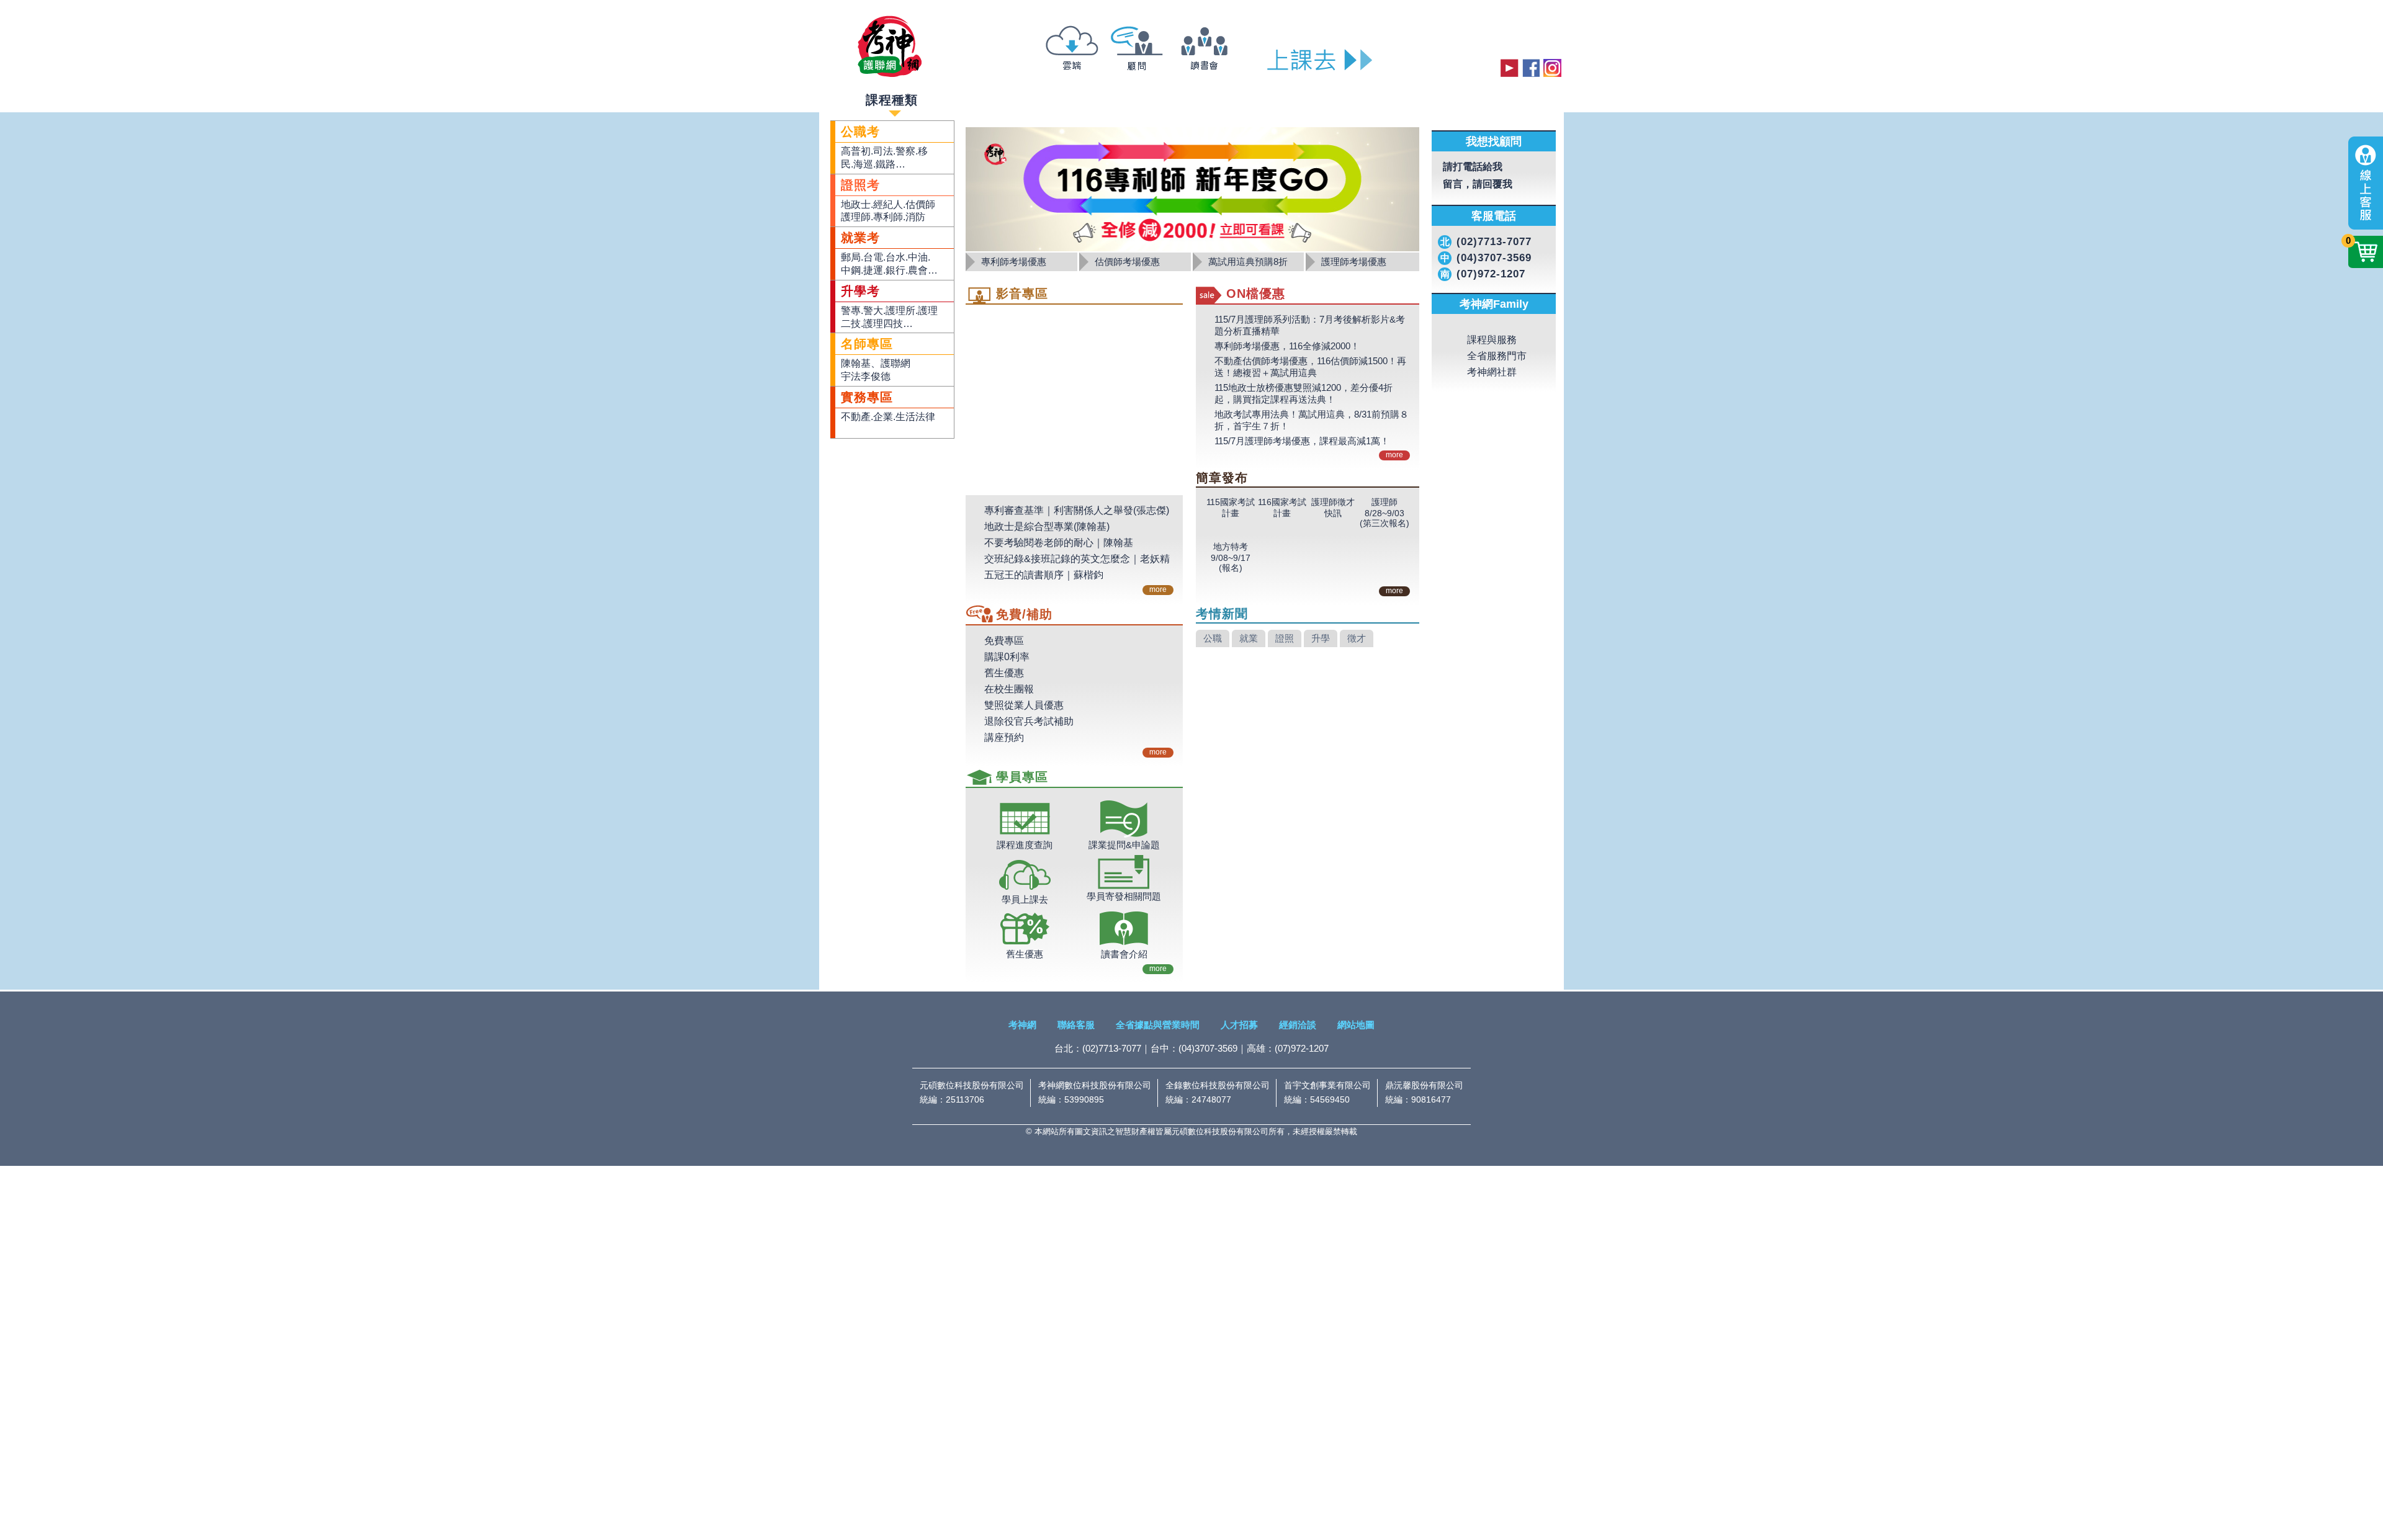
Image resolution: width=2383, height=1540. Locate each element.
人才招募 (1239, 1025)
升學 (1321, 721)
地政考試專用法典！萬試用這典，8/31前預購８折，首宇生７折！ (1312, 420)
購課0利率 (1007, 657)
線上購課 (1394, 98)
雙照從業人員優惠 (1024, 705)
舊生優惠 (1004, 673)
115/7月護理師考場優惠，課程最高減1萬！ (1302, 441)
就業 (1249, 721)
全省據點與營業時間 (1158, 1025)
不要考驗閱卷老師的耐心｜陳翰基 (1059, 543)
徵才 (1357, 721)
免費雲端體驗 (1007, 98)
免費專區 (1004, 641)
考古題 (1338, 98)
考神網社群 (1492, 417)
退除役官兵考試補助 (1029, 721)
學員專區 (1456, 98)
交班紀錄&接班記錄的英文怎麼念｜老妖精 (1077, 559)
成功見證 (1216, 98)
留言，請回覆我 (1495, 185)
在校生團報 (1009, 689)
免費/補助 (1280, 98)
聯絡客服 (1076, 1025)
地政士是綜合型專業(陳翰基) (1047, 526)
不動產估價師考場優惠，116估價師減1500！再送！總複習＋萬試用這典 (1310, 367)
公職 (1213, 721)
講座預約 (1004, 737)
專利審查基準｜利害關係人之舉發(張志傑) (1077, 510)
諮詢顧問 (1154, 98)
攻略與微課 (1086, 98)
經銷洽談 (1298, 1025)
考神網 (1022, 1025)
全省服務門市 (1497, 401)
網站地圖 (1356, 1025)
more (1158, 589)
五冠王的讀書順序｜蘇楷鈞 (1044, 575)
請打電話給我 (1490, 167)
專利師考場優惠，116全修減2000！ (1287, 346)
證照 (1285, 721)
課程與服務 (1492, 385)
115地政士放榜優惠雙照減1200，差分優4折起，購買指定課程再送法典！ (1304, 393)
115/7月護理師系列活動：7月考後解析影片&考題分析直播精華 (1310, 325)
